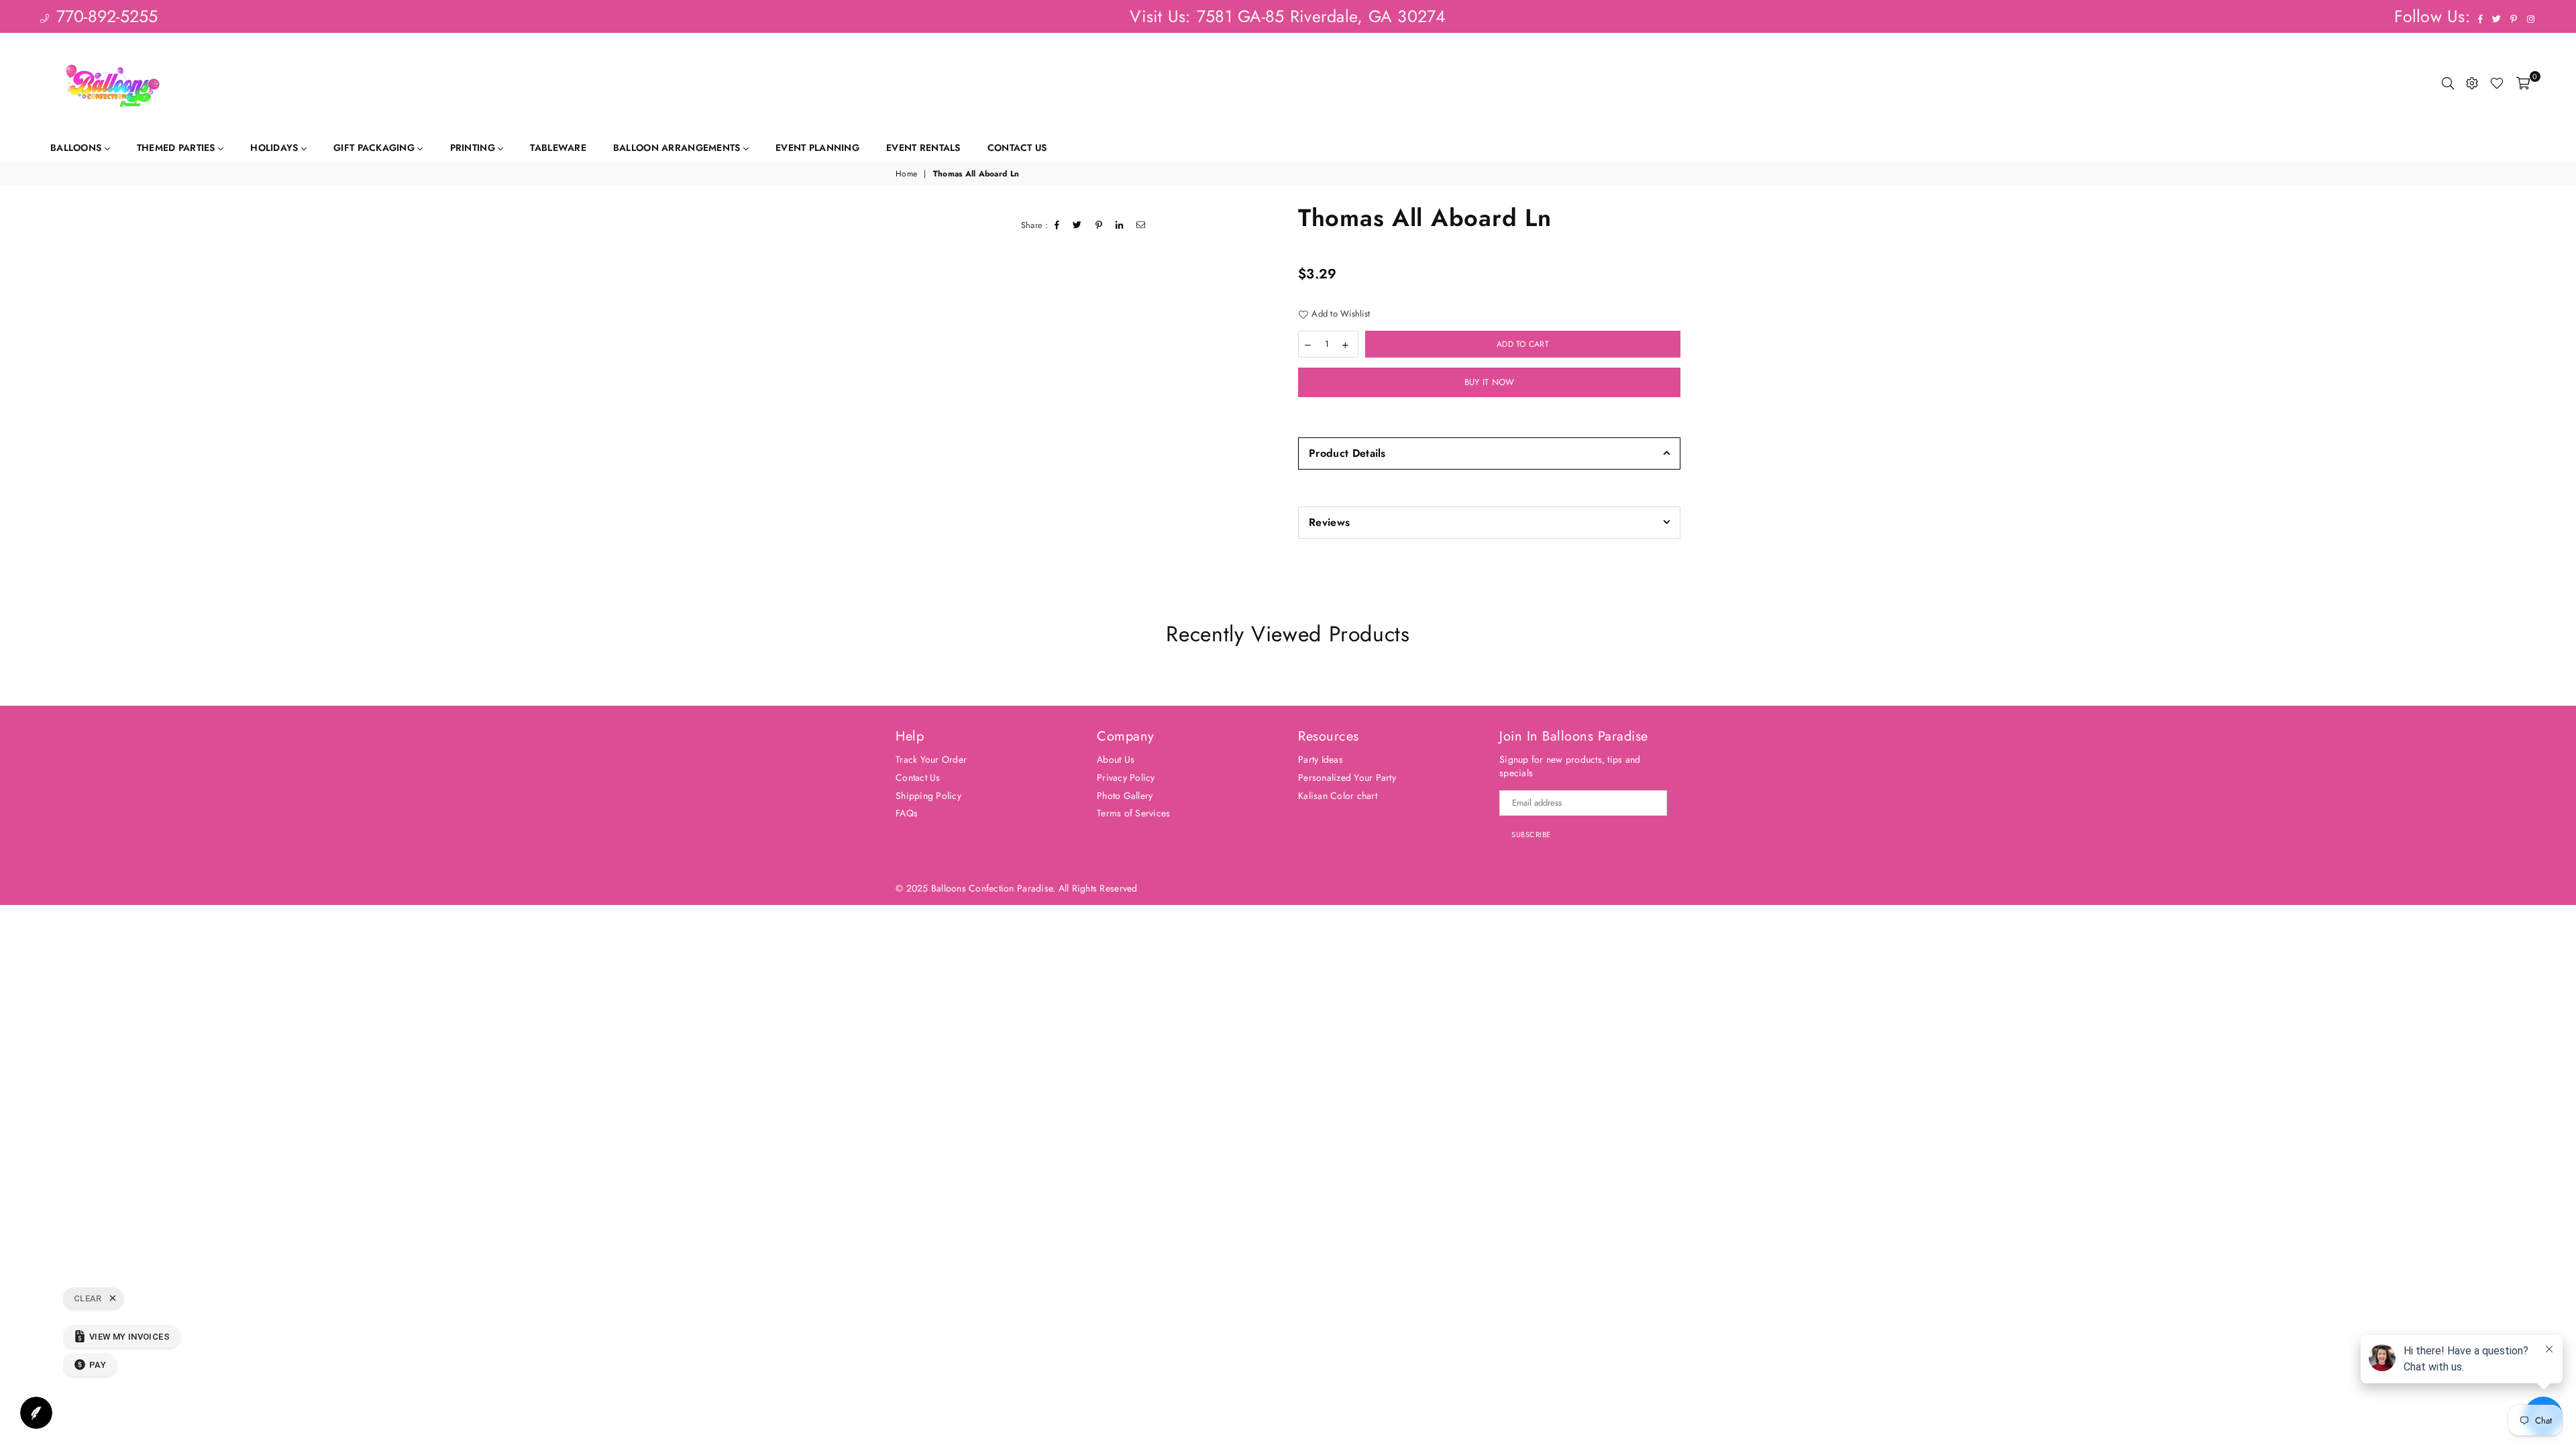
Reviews (1329, 522)
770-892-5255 (104, 16)
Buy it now (1490, 382)
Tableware (558, 148)
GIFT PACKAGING (375, 148)
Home (906, 174)
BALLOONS (77, 148)
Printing (474, 148)
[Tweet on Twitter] (1077, 225)
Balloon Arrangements (678, 148)
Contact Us (1017, 148)
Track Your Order (931, 759)
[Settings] (2472, 83)
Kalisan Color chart (1338, 796)
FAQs (907, 813)
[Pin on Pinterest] (1099, 225)
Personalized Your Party (1347, 777)
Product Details (1347, 453)
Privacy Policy (1126, 777)
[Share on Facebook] (1057, 225)
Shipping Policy (928, 796)
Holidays (276, 148)
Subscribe (1531, 835)
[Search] (2448, 83)
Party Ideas (1321, 759)
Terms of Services (1133, 813)
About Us (1116, 759)
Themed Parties (177, 148)
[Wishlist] (2497, 83)
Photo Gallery (1125, 796)
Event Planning (817, 148)
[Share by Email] (1141, 225)
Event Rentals (923, 148)
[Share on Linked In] (1120, 225)
